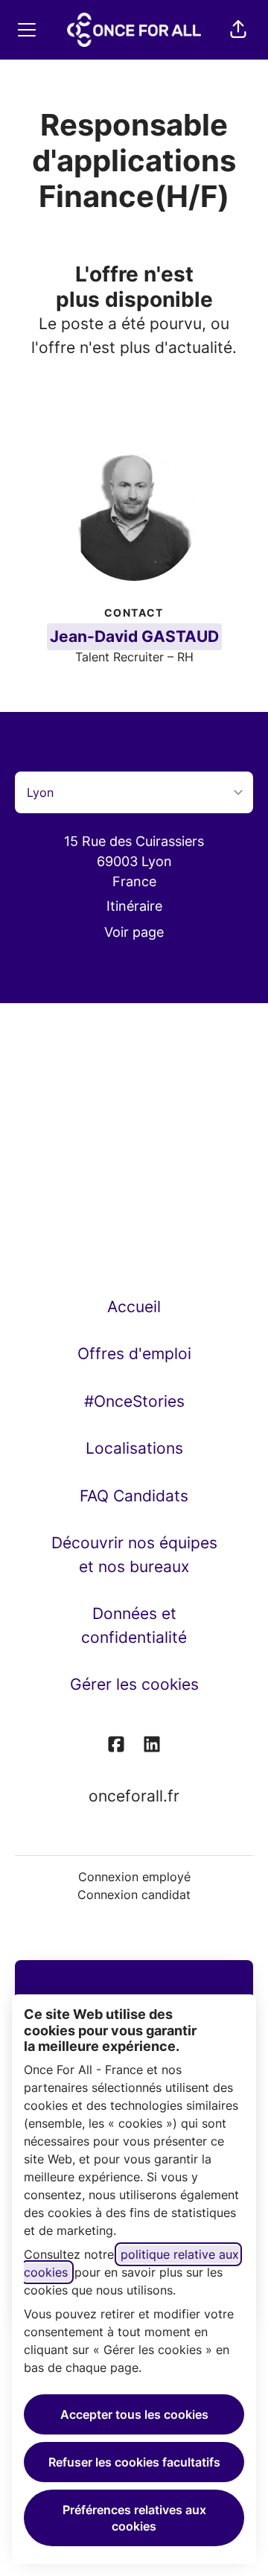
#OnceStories (134, 1401)
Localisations (134, 1448)
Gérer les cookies (134, 1684)
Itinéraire (134, 906)
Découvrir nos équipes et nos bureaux (134, 1555)
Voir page (134, 932)
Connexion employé (134, 1877)
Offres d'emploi (134, 1354)
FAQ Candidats (134, 1496)
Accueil (134, 1307)
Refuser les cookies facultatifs (134, 2462)
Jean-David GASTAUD (134, 636)
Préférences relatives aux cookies (134, 2518)
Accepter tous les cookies (134, 2414)
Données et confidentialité (134, 1625)
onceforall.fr (134, 1796)
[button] (238, 30)
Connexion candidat (134, 1895)
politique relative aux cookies (131, 2263)
